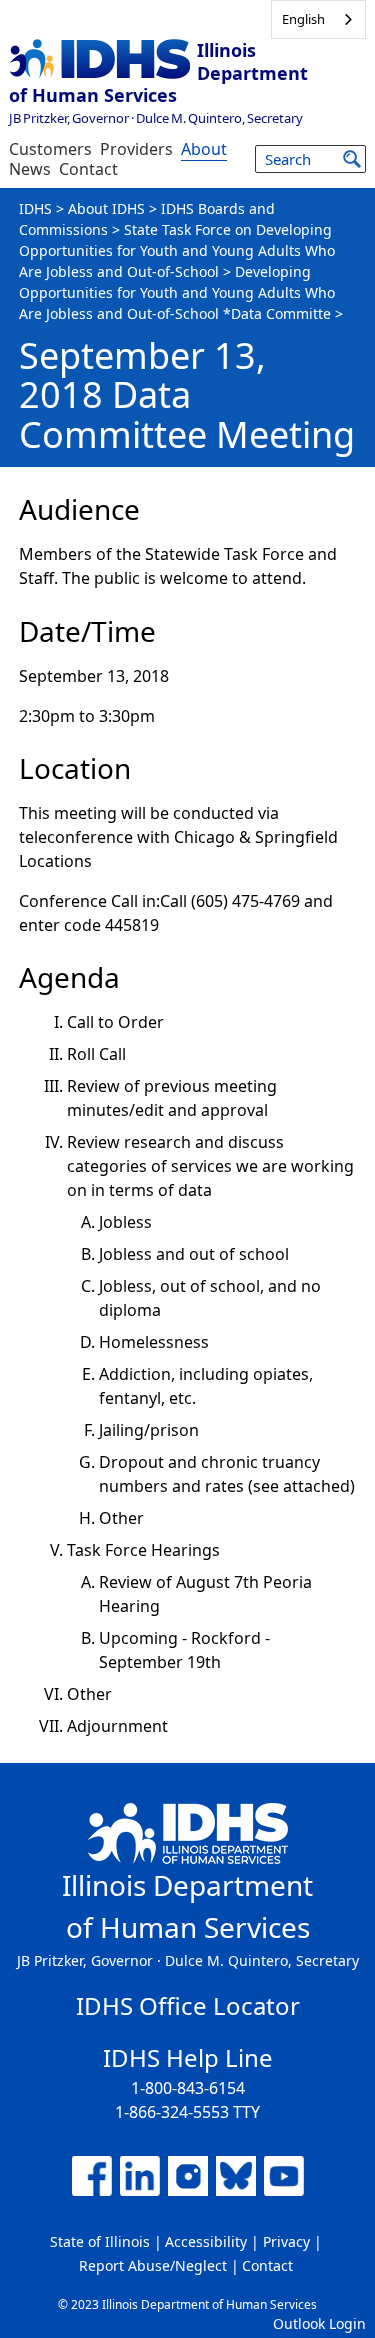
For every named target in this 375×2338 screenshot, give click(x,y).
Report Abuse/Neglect (153, 2265)
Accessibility (206, 2241)
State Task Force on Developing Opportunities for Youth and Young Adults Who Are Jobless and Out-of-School (177, 250)
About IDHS (106, 208)
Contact (88, 169)
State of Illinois (100, 2241)
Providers (136, 149)
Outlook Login (319, 2323)
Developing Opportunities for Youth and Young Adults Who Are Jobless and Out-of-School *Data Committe (177, 292)
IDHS (35, 208)
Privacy (286, 2241)
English (303, 19)
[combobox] (318, 19)
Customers (50, 149)
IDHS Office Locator (188, 2005)
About (204, 149)
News (30, 169)
